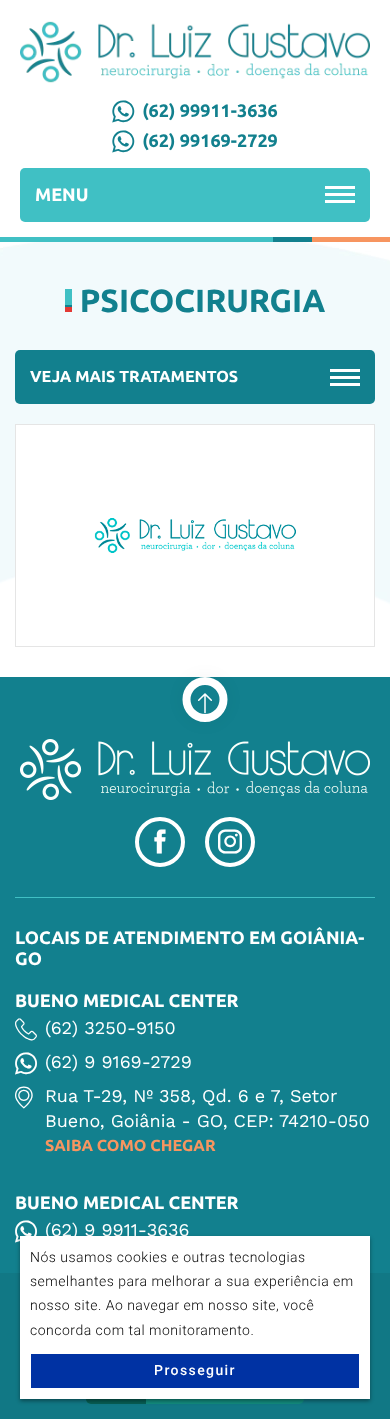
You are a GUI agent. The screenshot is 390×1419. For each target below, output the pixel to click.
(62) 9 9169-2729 (118, 1062)
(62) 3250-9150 (110, 1028)
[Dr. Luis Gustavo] (195, 769)
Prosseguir (195, 1371)
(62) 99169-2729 (210, 141)
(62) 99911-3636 (210, 111)
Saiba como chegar (130, 1146)
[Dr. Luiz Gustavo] (195, 52)
